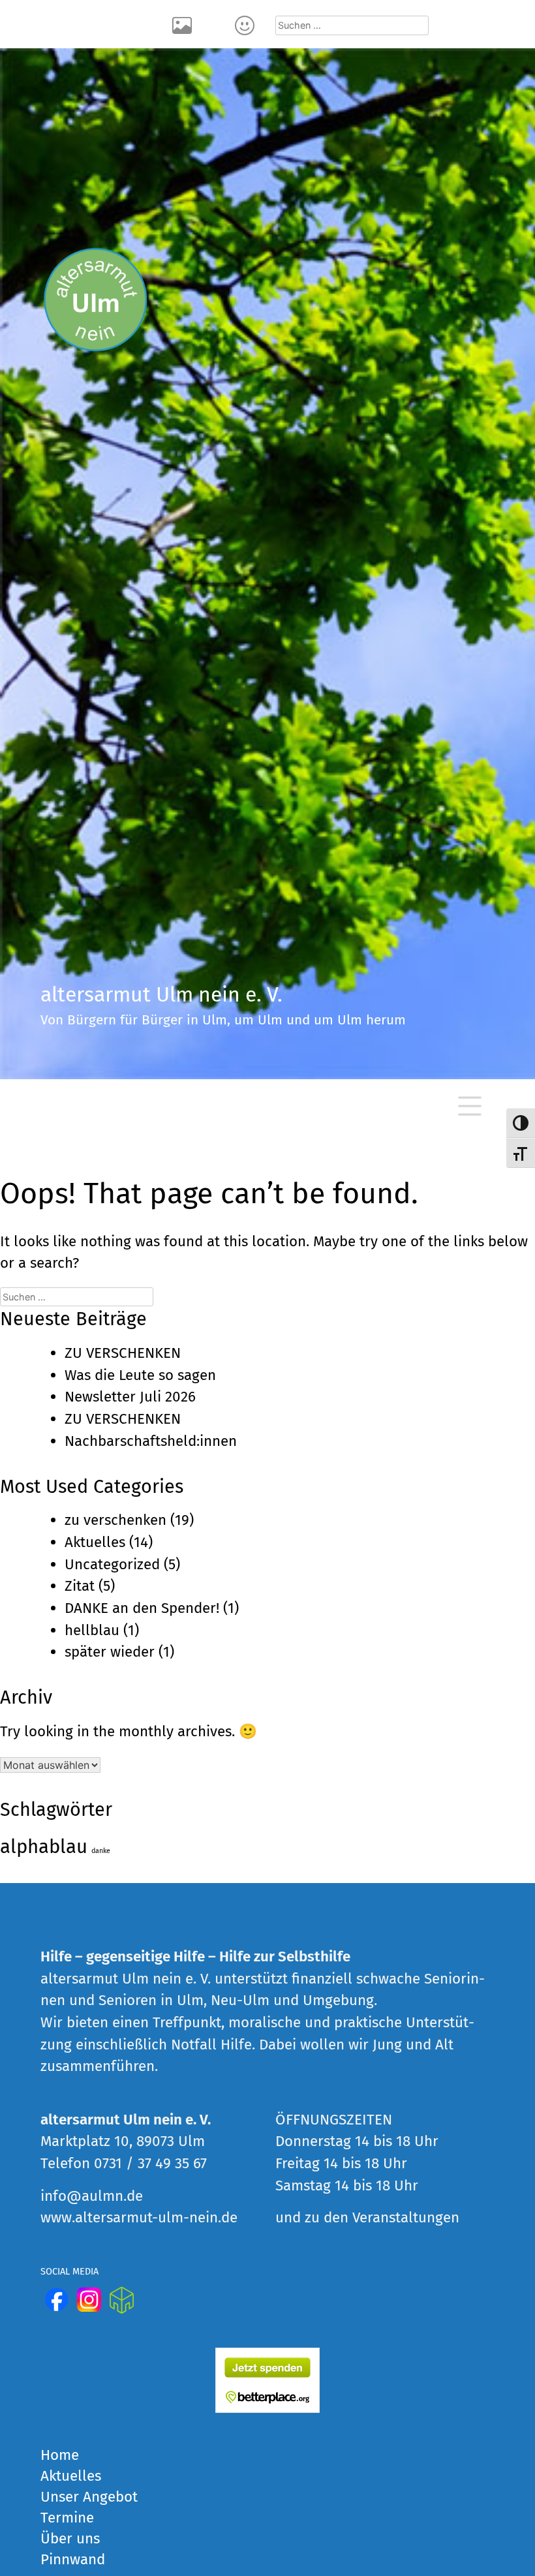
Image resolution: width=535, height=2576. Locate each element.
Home (60, 2455)
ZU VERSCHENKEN (123, 1353)
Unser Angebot (89, 2497)
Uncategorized (112, 1564)
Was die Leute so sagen (140, 1375)
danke (101, 1851)
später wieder (110, 1652)
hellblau (92, 1630)
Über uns (70, 2538)
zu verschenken (115, 1520)
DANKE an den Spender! (142, 1608)
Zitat (80, 1586)
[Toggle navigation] (470, 1106)
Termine (67, 2518)
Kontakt (247, 24)
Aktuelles (95, 1542)
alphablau (44, 1847)
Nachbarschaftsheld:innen (151, 1441)
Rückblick (184, 24)
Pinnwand (73, 2559)
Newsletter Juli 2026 (130, 1397)
